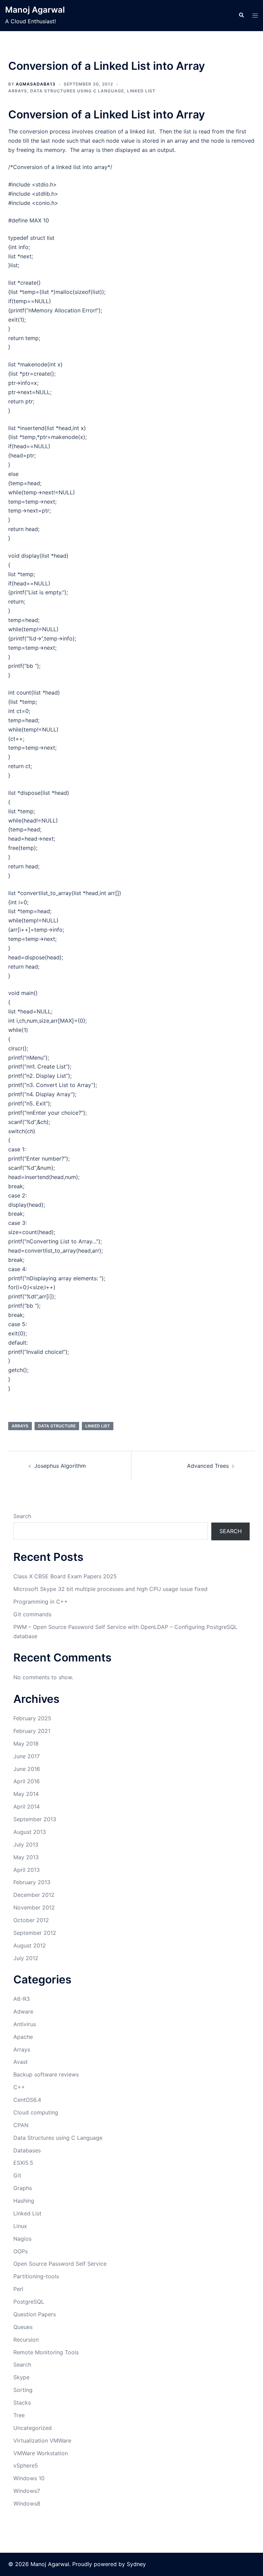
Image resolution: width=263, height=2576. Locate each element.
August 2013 (30, 1832)
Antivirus (25, 2024)
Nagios (22, 2239)
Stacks (22, 2403)
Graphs (23, 2188)
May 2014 (26, 1794)
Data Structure (57, 1426)
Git (17, 2175)
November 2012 (34, 1907)
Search (22, 1516)
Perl (18, 2289)
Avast (21, 2062)
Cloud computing (36, 2112)
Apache (23, 2037)
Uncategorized (33, 2428)
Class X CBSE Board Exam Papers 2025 (65, 1576)
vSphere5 (26, 2465)
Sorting (23, 2390)
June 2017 (27, 1756)
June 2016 (27, 1769)
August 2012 (30, 1945)
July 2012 (26, 1958)
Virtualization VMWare (42, 2441)
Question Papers (35, 2314)
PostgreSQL (29, 2302)
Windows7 (27, 2491)
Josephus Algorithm (60, 1466)
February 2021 (32, 1731)
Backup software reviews (46, 2074)
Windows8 (27, 2503)
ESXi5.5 (23, 2163)
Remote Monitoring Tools (46, 2352)
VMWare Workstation (41, 2453)
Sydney (136, 2564)
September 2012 (35, 1933)
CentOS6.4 (27, 2100)
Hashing (24, 2201)
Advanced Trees (208, 1466)
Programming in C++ (41, 1602)
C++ (19, 2087)
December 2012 (34, 1895)
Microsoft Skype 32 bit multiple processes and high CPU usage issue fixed (110, 1589)
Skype (21, 2377)
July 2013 (26, 1844)
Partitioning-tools (36, 2276)
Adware (23, 2011)
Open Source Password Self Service (60, 2264)
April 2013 (27, 1870)
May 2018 (26, 1744)
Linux (20, 2226)
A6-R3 (22, 1999)
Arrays (18, 91)
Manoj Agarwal (35, 10)
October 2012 (31, 1920)
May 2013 (26, 1857)
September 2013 (35, 1819)
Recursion (26, 2340)
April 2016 (27, 1781)
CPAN (21, 2125)
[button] (241, 15)
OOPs (21, 2251)
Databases (27, 2150)
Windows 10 (29, 2478)
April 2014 (27, 1807)
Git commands (32, 1614)
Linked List (141, 91)
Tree (19, 2415)
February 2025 (32, 1718)
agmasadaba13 (36, 84)
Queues (23, 2327)
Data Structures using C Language (77, 91)
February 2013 (32, 1882)
